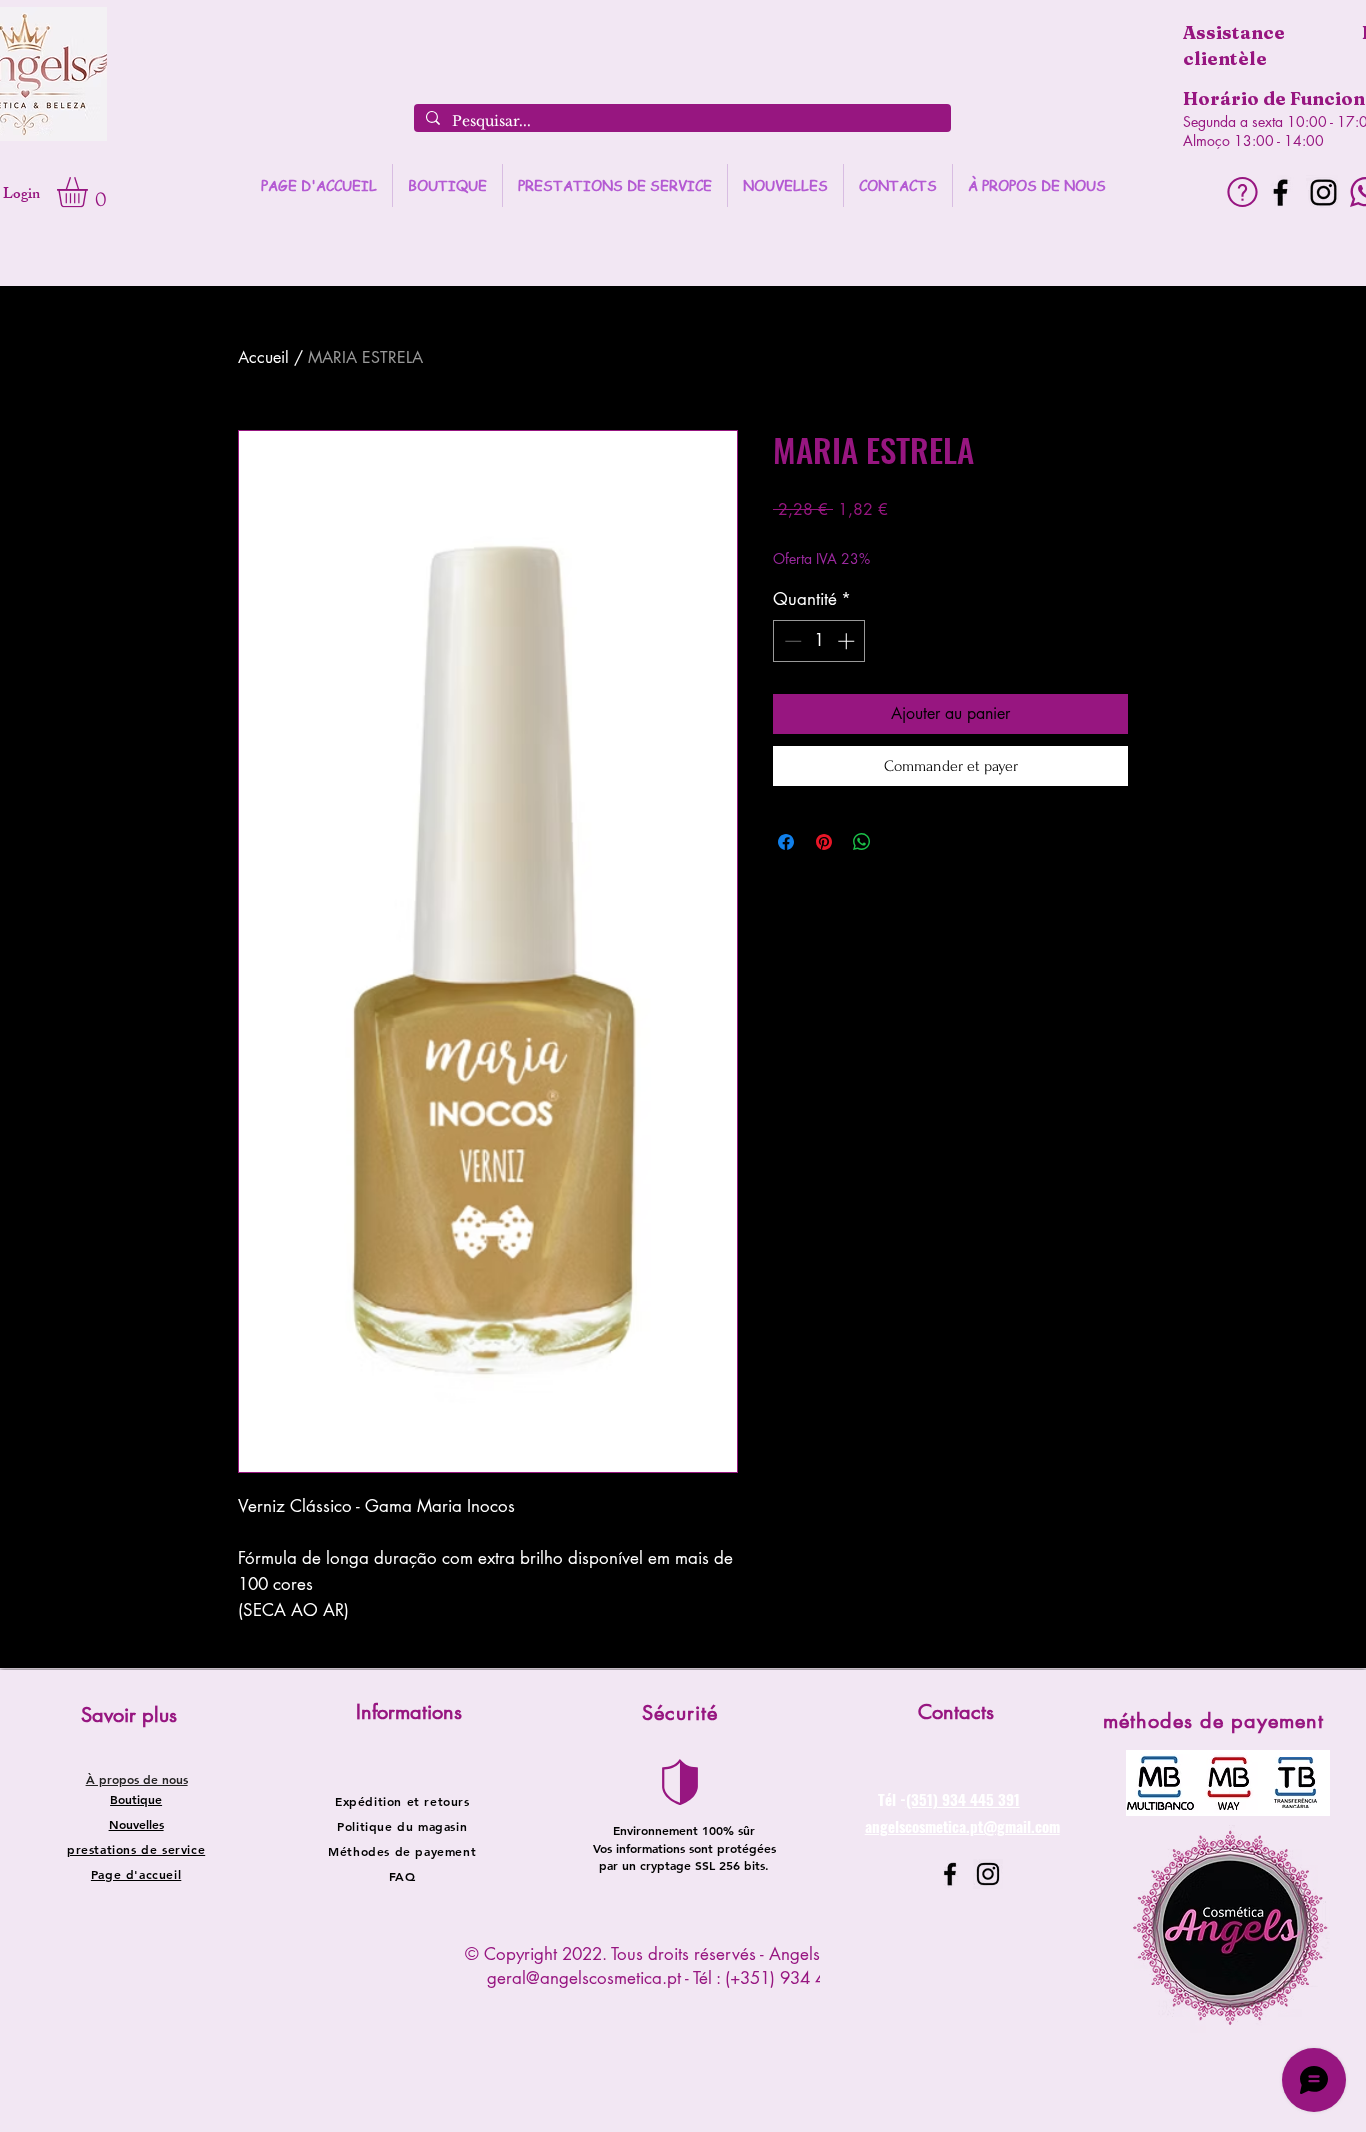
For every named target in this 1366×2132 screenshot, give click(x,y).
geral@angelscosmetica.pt (584, 1978)
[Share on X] (900, 842)
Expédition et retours (402, 1801)
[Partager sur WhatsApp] (862, 842)
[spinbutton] (819, 641)
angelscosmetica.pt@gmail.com (962, 1826)
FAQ (402, 1876)
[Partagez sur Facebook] (786, 842)
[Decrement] (791, 641)
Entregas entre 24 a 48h (920, 538)
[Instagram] (1323, 192)
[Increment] (848, 641)
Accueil (263, 357)
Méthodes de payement (402, 1851)
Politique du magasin (402, 1826)
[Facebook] (1280, 192)
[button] (90, 192)
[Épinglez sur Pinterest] (824, 842)
